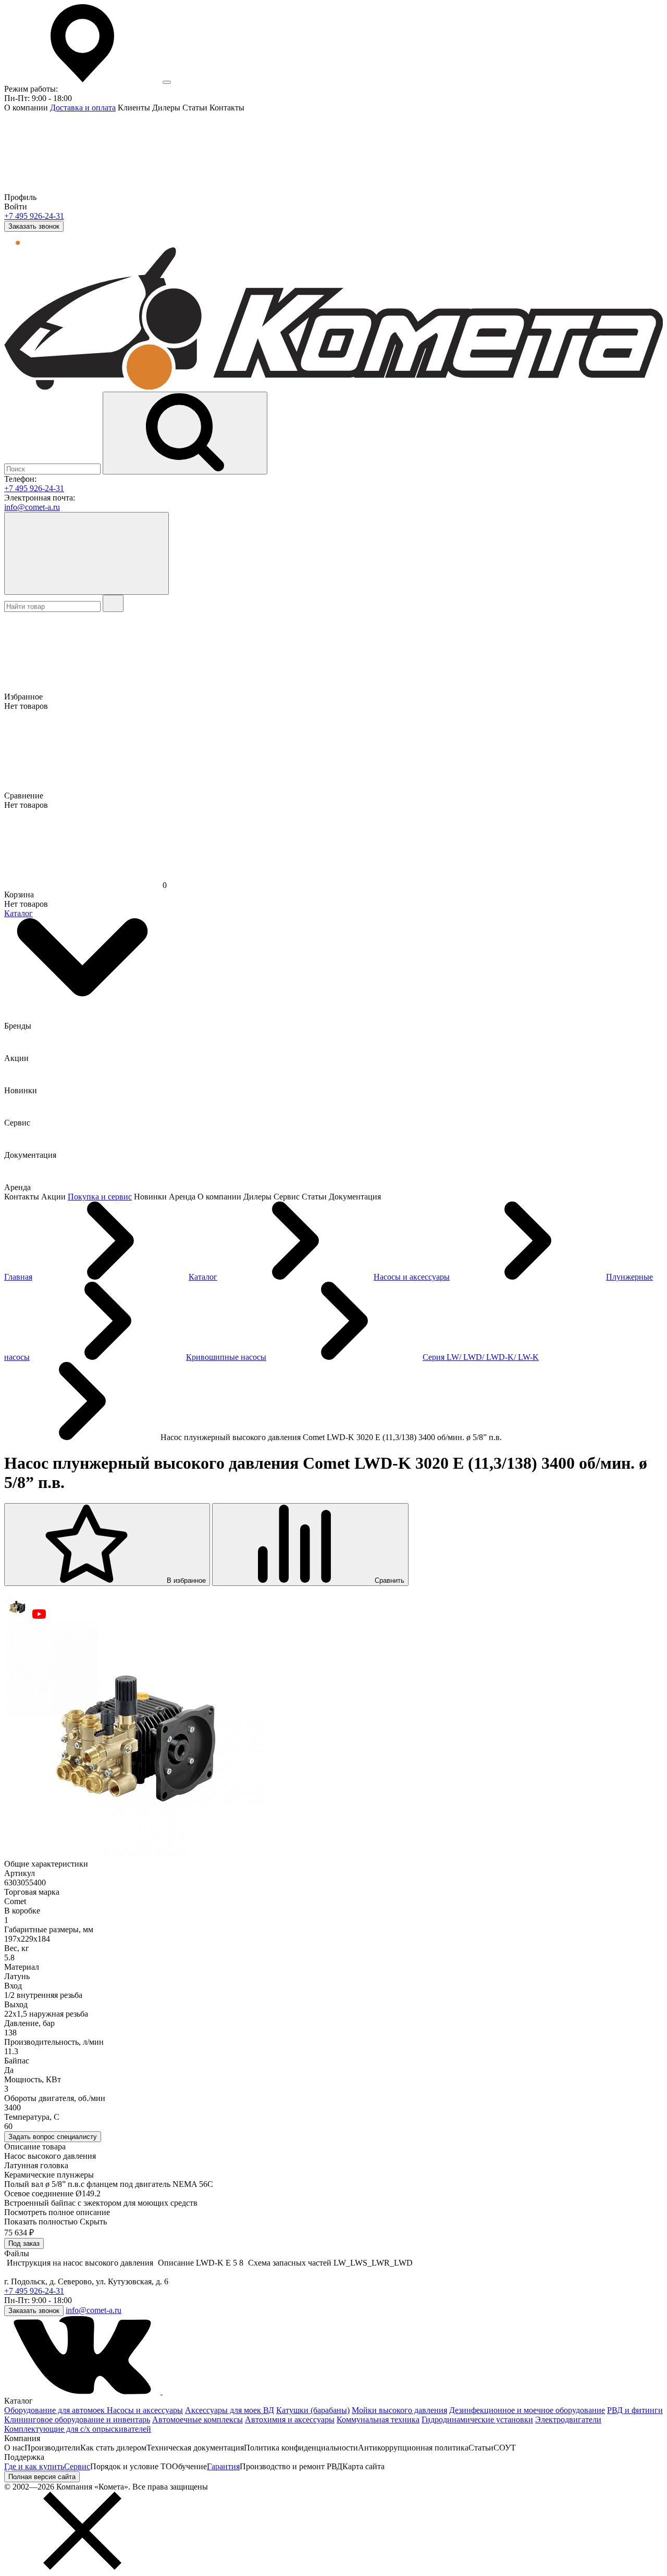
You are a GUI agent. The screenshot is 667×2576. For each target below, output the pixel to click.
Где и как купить (34, 2466)
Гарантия (223, 2466)
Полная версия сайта (42, 2477)
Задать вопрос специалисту (53, 2137)
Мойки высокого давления (399, 2410)
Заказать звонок (34, 226)
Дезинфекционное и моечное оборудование (527, 2410)
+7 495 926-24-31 (34, 216)
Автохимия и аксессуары (290, 2419)
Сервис (77, 2466)
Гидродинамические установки (477, 2419)
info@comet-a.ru (32, 507)
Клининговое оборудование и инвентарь (77, 2419)
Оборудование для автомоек (55, 2410)
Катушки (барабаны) (313, 2410)
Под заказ (24, 2243)
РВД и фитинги (635, 2410)
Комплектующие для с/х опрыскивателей (78, 2429)
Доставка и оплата (83, 108)
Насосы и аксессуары (145, 2410)
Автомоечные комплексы (197, 2419)
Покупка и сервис (100, 1197)
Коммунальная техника (378, 2419)
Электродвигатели (568, 2419)
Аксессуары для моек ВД (230, 2410)
